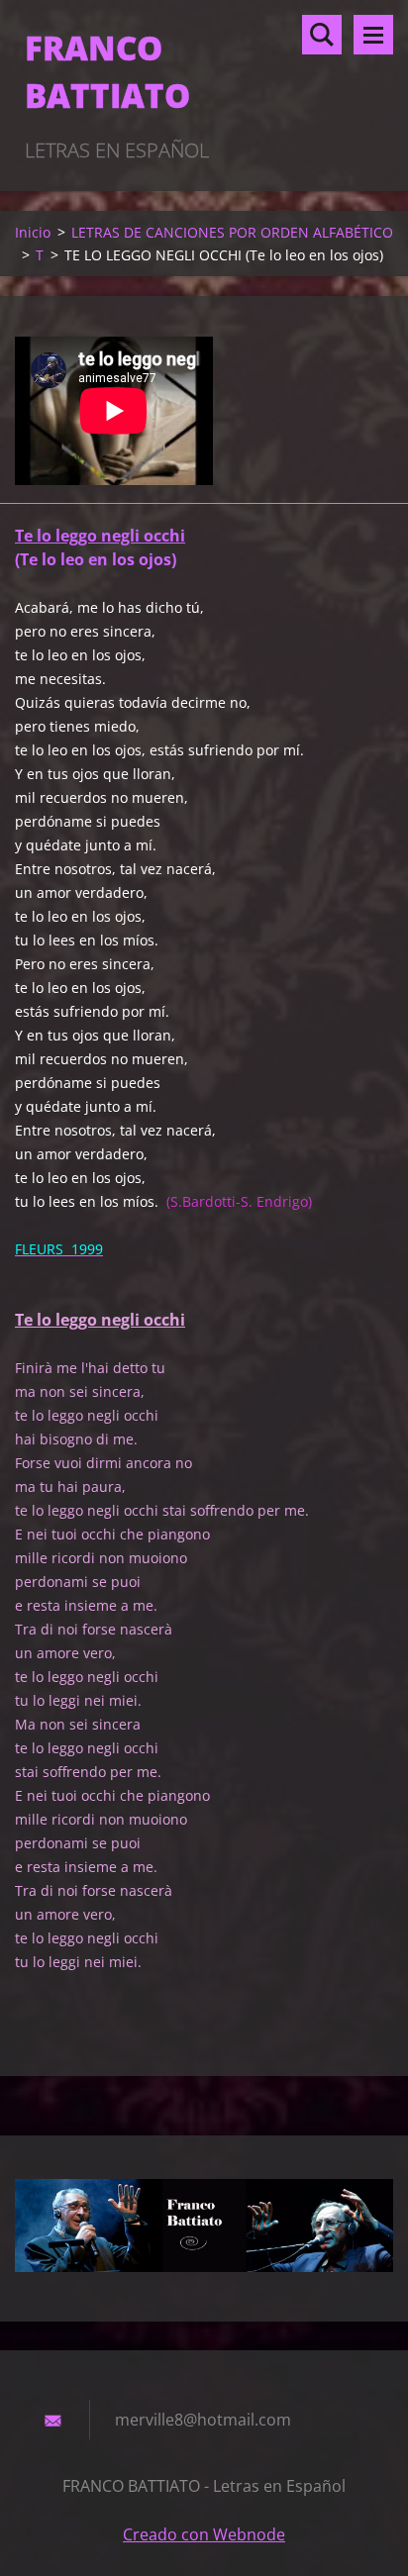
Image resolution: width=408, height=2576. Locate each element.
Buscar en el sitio (322, 35)
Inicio (33, 232)
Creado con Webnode (204, 2534)
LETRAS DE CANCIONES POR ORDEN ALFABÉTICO (232, 232)
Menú (373, 35)
